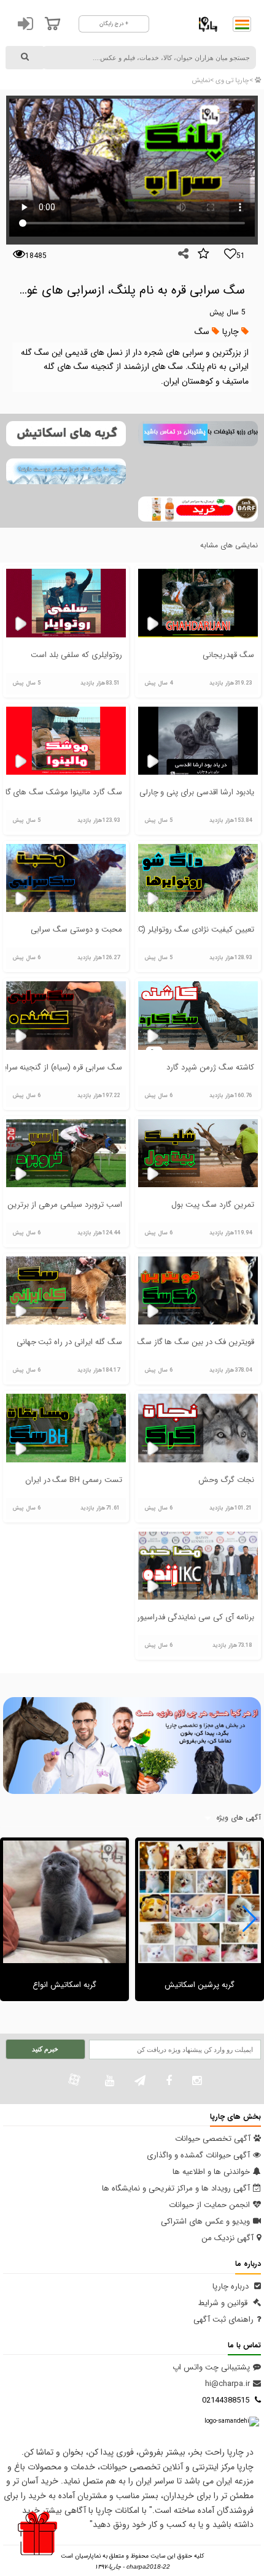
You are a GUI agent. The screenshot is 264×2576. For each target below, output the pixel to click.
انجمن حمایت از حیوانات (209, 2205)
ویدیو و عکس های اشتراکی (205, 2221)
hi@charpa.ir (227, 2384)
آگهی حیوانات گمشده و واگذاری (198, 2155)
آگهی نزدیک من (227, 2238)
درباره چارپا (232, 2286)
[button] (250, 1919)
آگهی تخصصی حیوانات (213, 2139)
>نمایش (203, 81)
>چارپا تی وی (233, 81)
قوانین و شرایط (224, 2303)
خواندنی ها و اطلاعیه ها (211, 2172)
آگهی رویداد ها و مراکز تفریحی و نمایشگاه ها (176, 2188)
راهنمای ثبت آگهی (223, 2320)
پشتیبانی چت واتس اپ (211, 2367)
